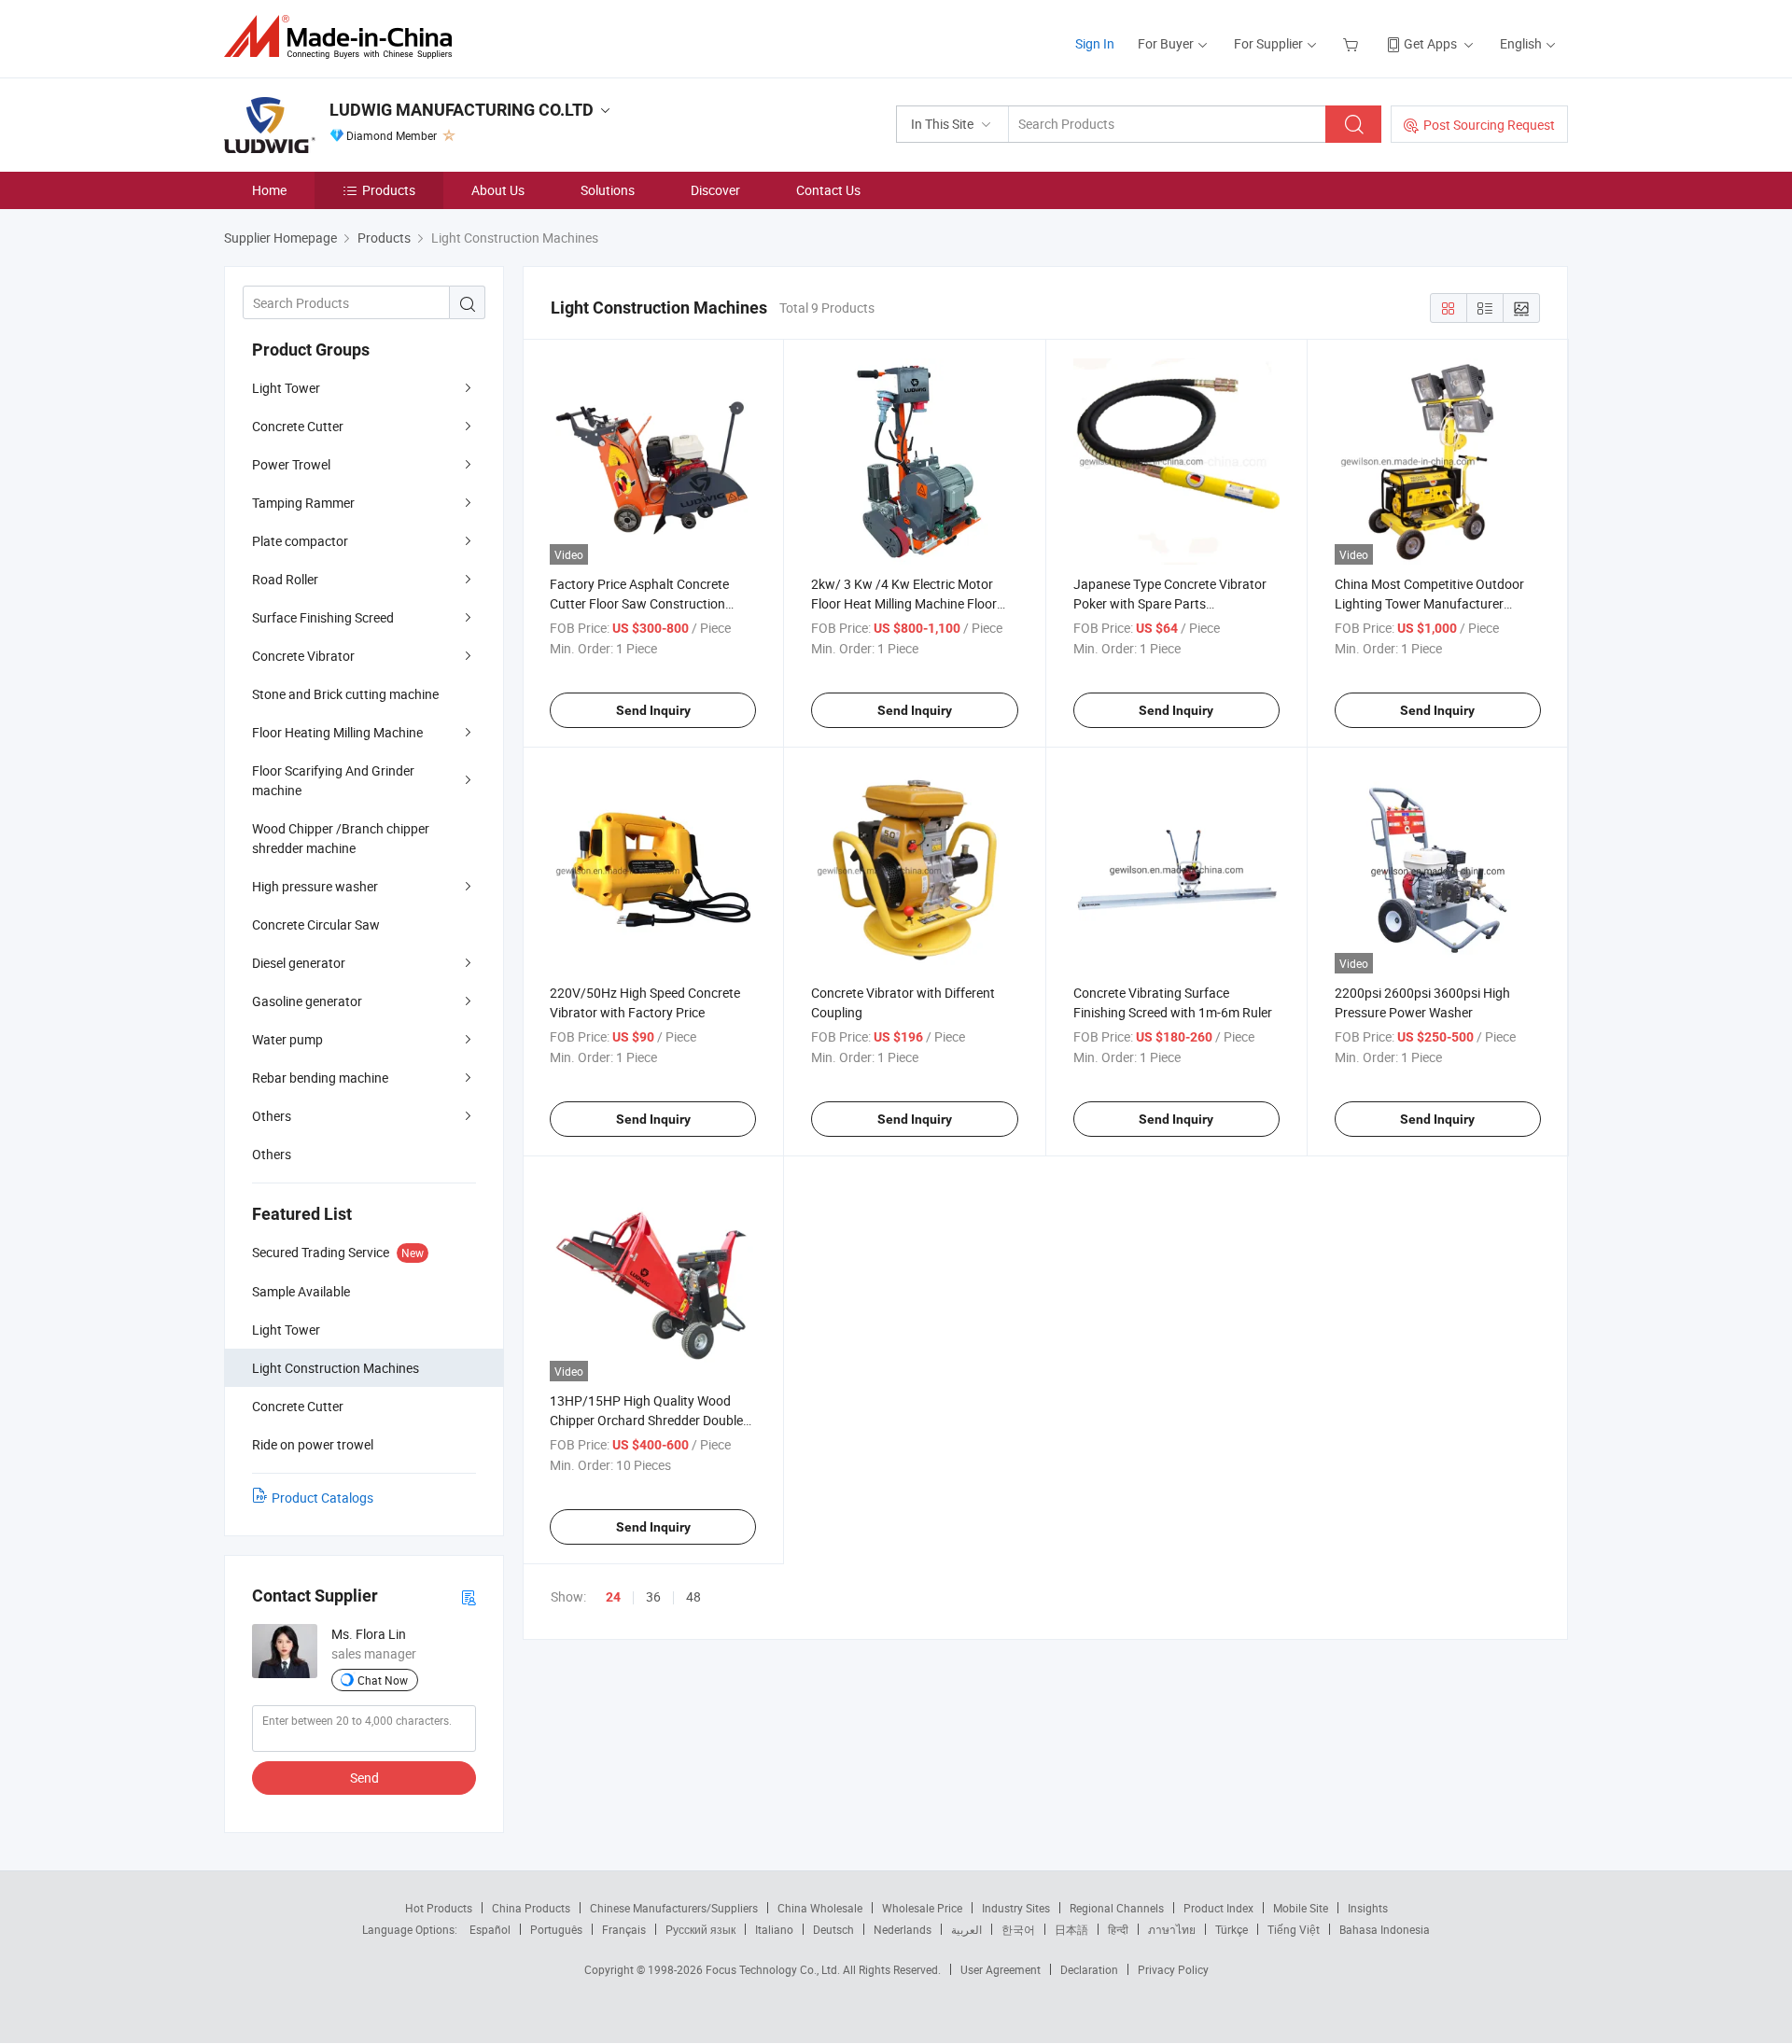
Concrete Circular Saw (316, 924)
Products (389, 190)
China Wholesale (820, 1908)
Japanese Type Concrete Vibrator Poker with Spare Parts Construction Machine (1170, 603)
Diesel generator (299, 963)
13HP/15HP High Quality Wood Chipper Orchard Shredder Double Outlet (646, 1420)
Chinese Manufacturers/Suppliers (674, 1908)
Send (364, 1778)
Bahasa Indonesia (1385, 1929)
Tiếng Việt (1294, 1929)
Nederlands (903, 1929)
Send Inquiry (653, 710)
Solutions (608, 190)
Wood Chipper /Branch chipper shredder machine (341, 838)
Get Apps (1430, 43)
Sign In (1095, 43)
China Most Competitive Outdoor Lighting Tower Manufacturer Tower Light (1429, 603)
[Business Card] (469, 1596)
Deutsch (833, 1929)
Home (269, 190)
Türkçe (1232, 1929)
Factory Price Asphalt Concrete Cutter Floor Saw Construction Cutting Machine (639, 603)
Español (490, 1929)
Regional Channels (1117, 1908)
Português (556, 1929)
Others (272, 1116)
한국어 (1018, 1929)
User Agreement (1001, 1969)
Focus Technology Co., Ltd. (774, 1969)
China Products (531, 1908)
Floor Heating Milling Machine (337, 732)
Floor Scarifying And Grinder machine (333, 780)
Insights (1368, 1908)
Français (624, 1929)
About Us (498, 190)
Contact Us (828, 190)
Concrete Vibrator (303, 656)
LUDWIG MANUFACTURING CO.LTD (462, 110)
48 (693, 1596)
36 (653, 1596)
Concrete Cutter (298, 426)
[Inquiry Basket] (1353, 43)
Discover (715, 190)
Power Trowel (291, 464)
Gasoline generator (307, 1001)
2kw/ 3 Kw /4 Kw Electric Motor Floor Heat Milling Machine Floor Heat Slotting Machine (904, 603)
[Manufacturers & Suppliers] (344, 37)
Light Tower (286, 388)
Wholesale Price (922, 1908)
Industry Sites (1016, 1908)
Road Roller (285, 579)
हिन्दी (1118, 1929)
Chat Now (383, 1680)
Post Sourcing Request (1489, 125)
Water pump (287, 1039)
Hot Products (439, 1908)
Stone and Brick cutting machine (345, 694)
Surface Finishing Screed (323, 617)
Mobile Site (1301, 1908)
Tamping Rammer (303, 503)
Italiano (774, 1929)
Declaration (1089, 1969)
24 (613, 1597)
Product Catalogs (322, 1498)
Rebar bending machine (320, 1078)
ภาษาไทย (1172, 1929)
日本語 (1071, 1929)
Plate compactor (300, 541)
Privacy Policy (1173, 1969)
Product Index (1218, 1908)
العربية (966, 1929)
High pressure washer (315, 886)
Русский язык (700, 1929)
